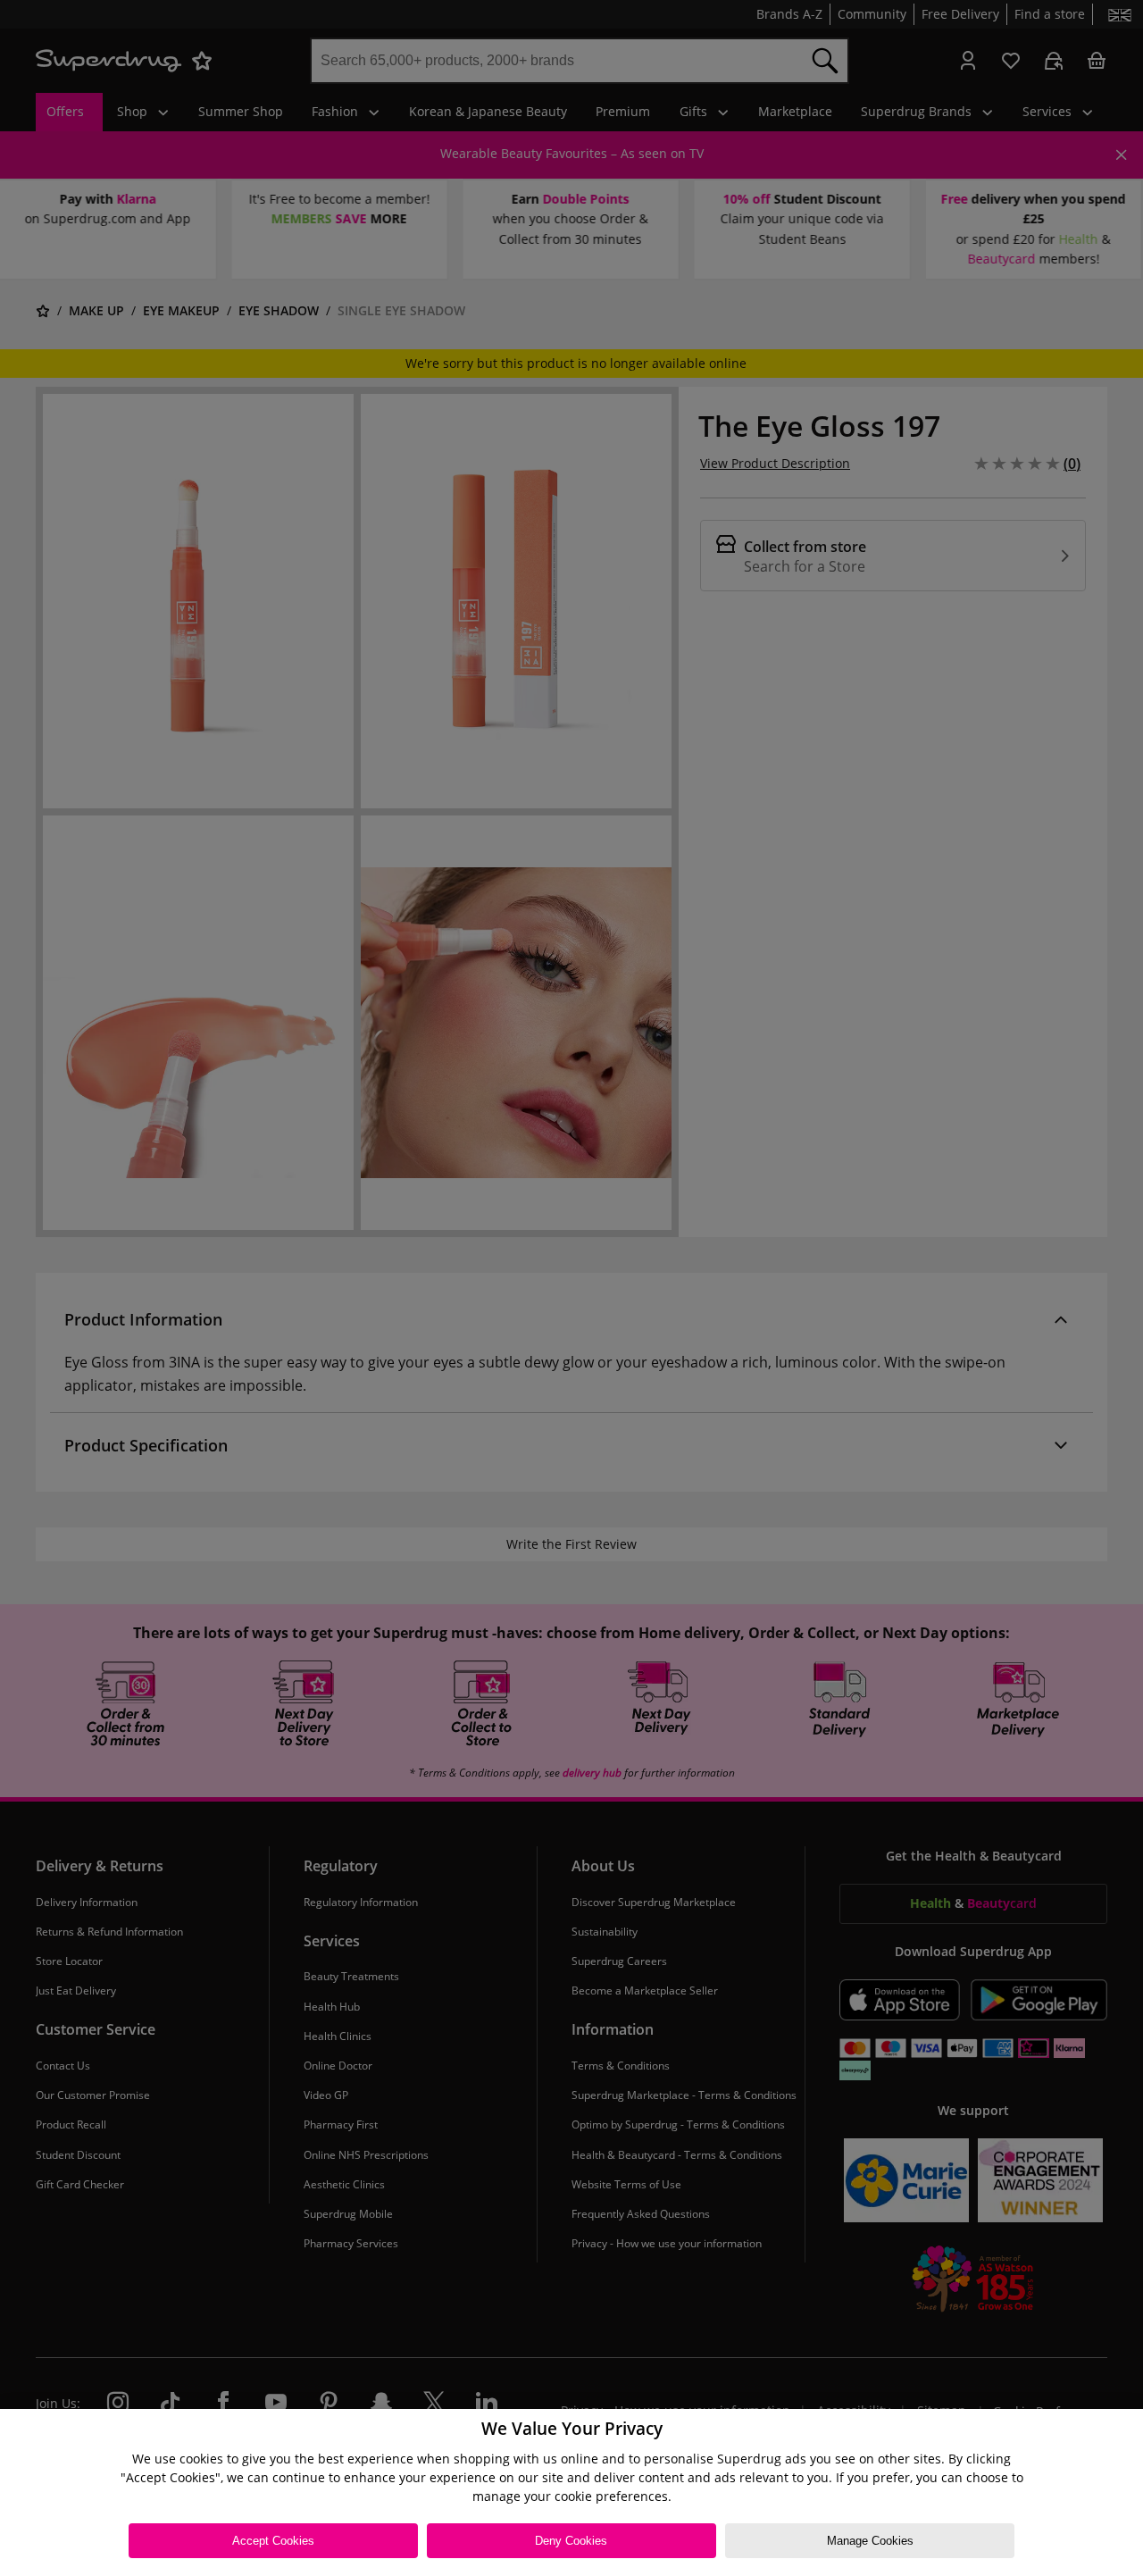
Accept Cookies (273, 2541)
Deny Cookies (571, 2541)
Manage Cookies (870, 2541)
